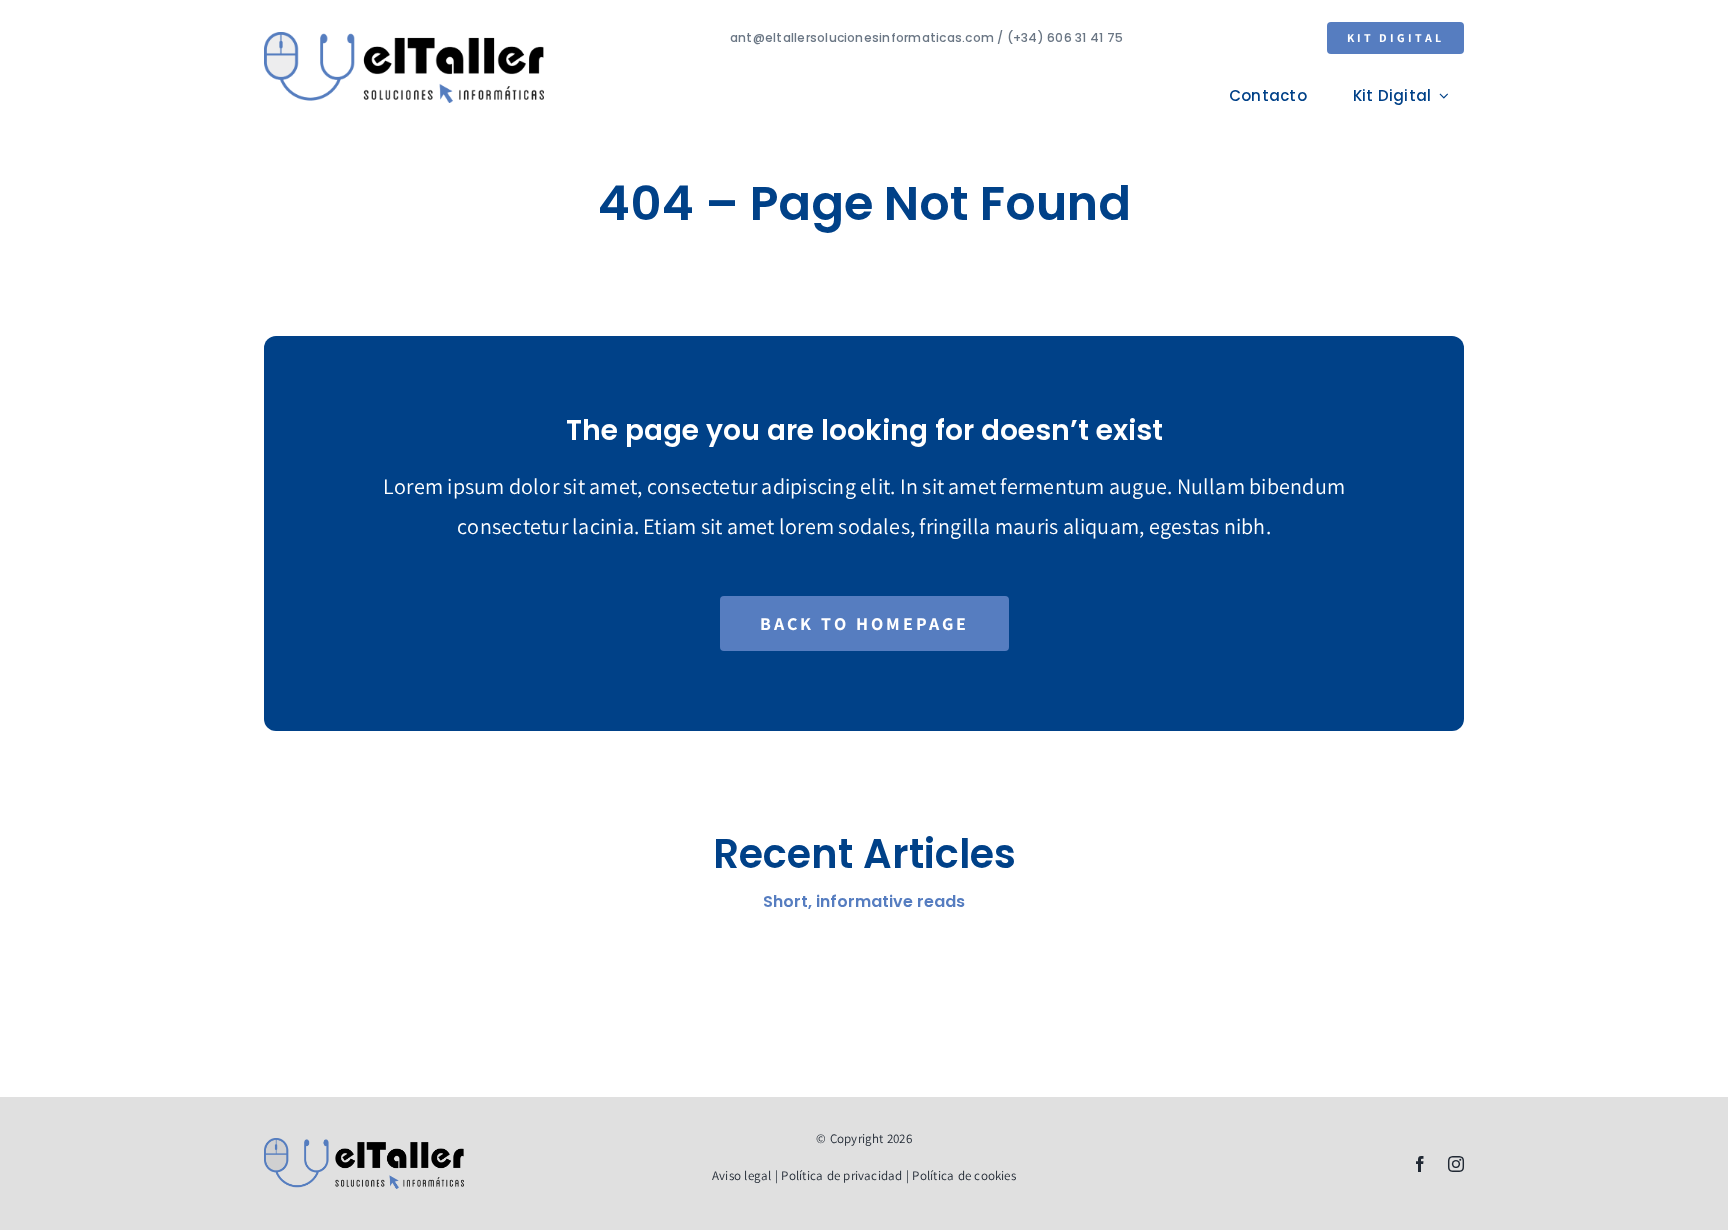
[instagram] (1456, 1164)
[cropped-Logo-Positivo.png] (404, 39)
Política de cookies (964, 1175)
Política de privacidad (841, 1175)
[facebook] (1420, 1164)
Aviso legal (742, 1175)
